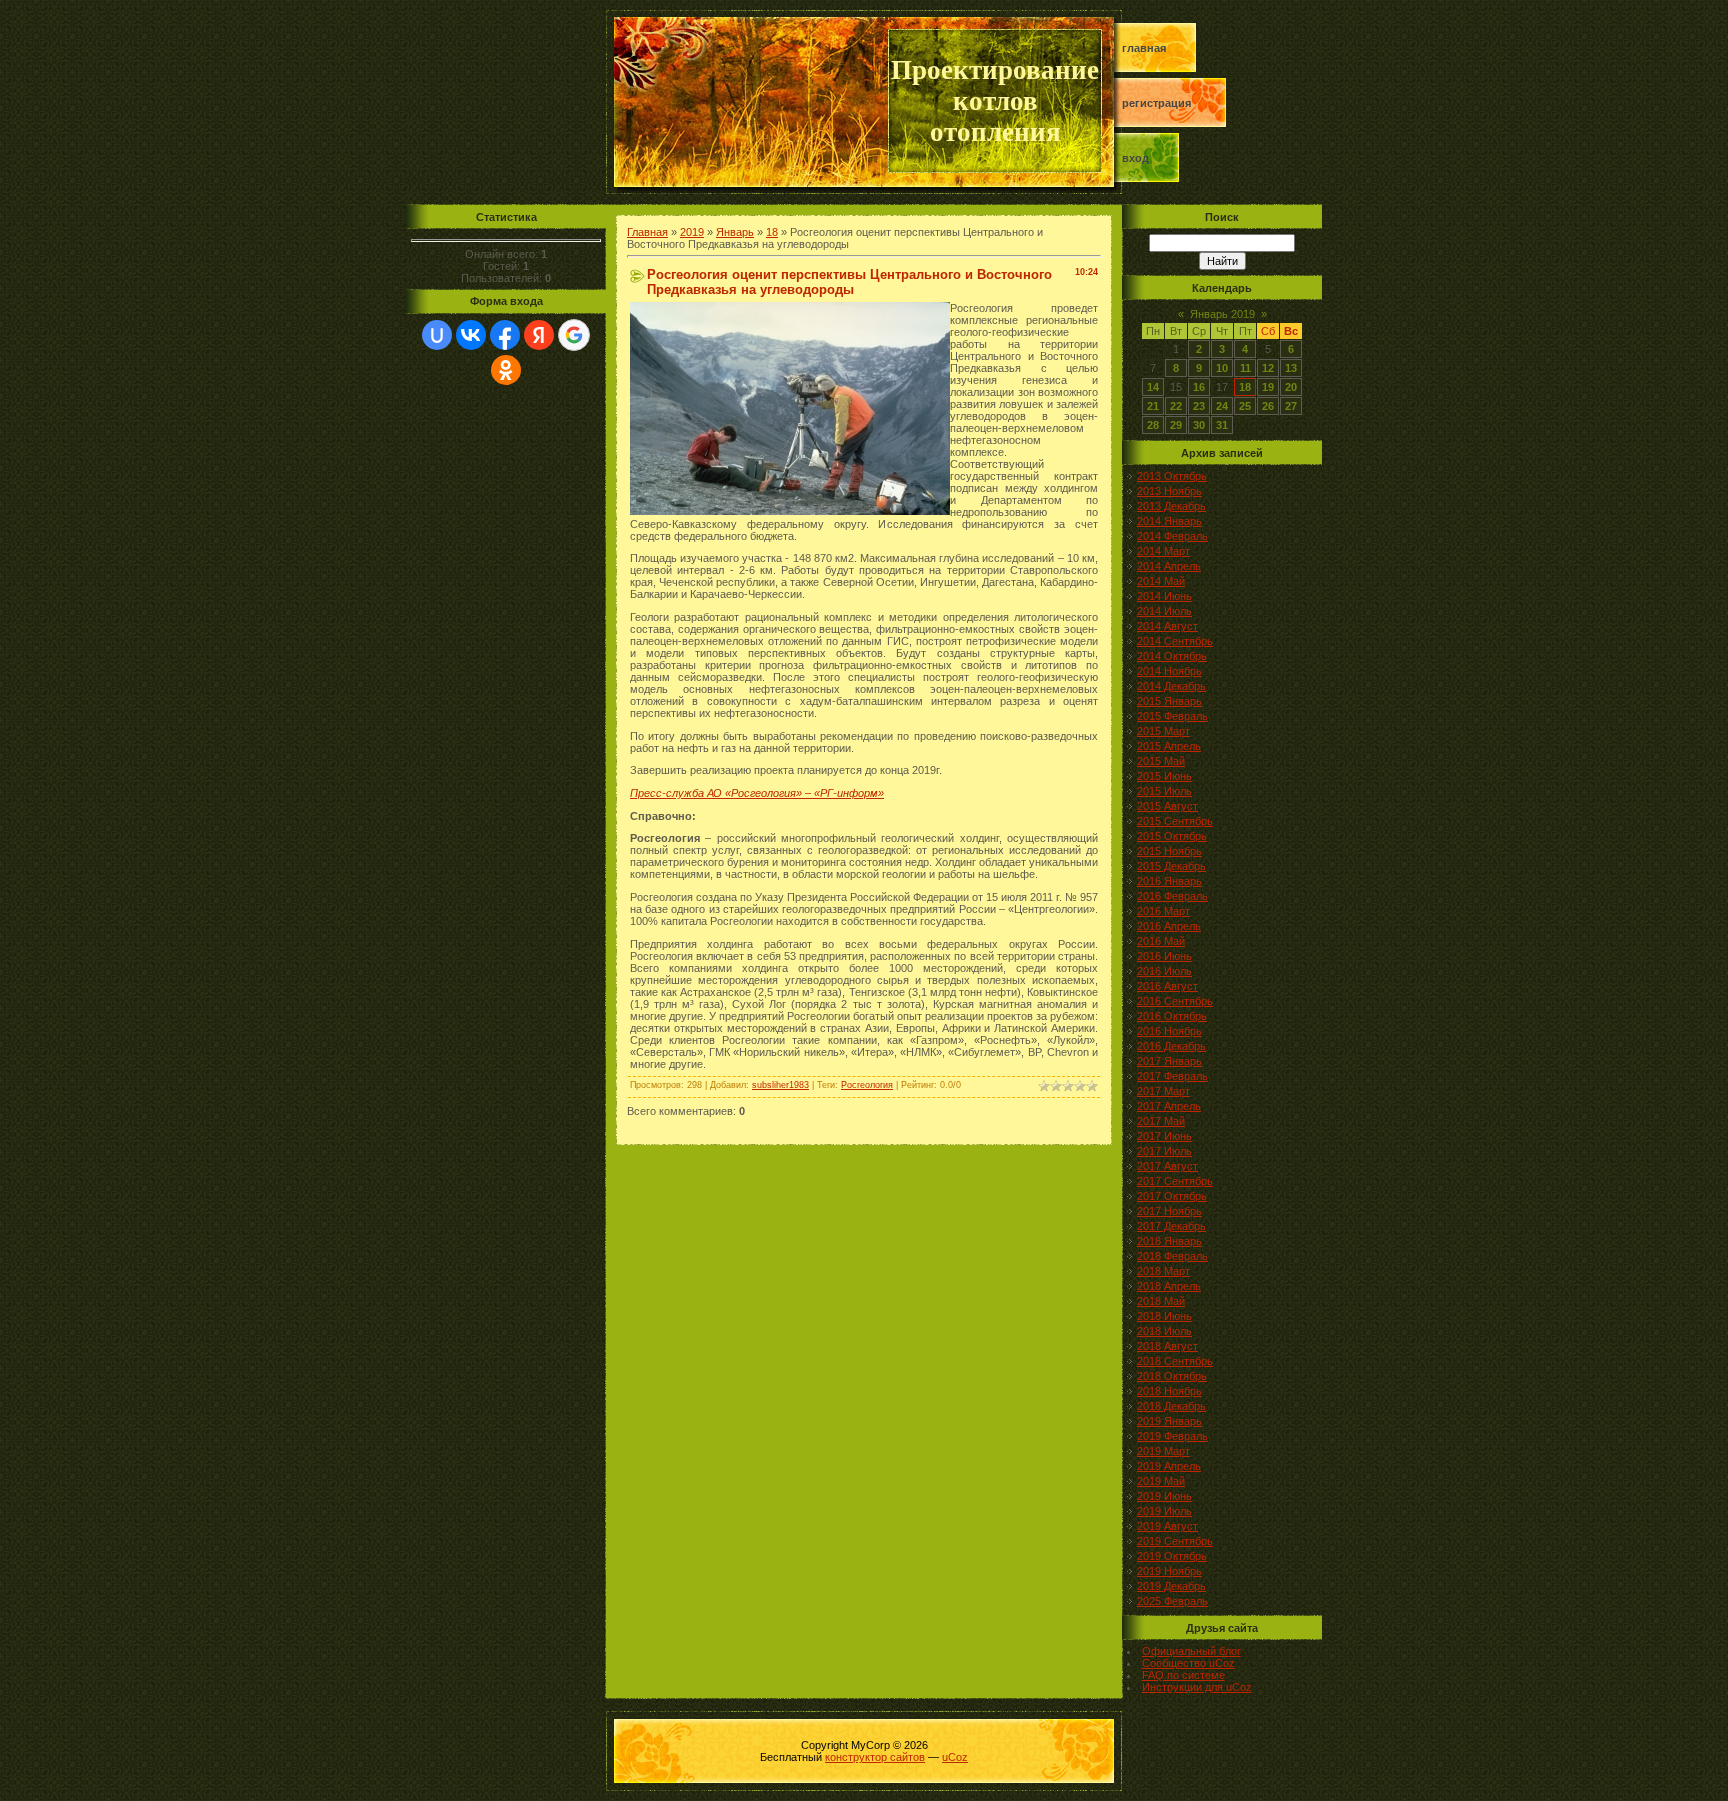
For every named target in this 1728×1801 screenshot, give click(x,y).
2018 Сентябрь (1175, 1361)
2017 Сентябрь (1175, 1181)
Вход (1135, 158)
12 (1268, 368)
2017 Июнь (1164, 1136)
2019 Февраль (1172, 1436)
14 (1153, 387)
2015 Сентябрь (1175, 821)
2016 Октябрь (1172, 1016)
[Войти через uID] (437, 335)
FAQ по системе (1183, 1675)
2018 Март (1163, 1271)
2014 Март (1163, 551)
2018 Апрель (1169, 1286)
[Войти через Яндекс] (539, 335)
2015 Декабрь (1171, 866)
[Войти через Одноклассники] (506, 370)
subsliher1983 (780, 1085)
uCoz (955, 1757)
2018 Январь (1169, 1241)
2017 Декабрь (1171, 1226)
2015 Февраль (1172, 716)
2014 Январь (1169, 521)
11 (1245, 368)
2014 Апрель (1169, 566)
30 (1199, 425)
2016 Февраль (1172, 896)
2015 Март (1163, 731)
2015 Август (1167, 806)
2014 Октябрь (1172, 656)
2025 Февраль (1172, 1601)
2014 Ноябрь (1169, 671)
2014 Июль (1164, 611)
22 (1176, 406)
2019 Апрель (1169, 1466)
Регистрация (1156, 103)
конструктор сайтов (875, 1757)
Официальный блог (1191, 1651)
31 (1222, 425)
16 (1199, 387)
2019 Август (1167, 1526)
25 (1245, 406)
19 (1268, 387)
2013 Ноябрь (1169, 491)
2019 (692, 232)
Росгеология (867, 1085)
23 (1199, 406)
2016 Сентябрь (1175, 1001)
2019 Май (1161, 1481)
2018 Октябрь (1172, 1376)
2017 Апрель (1169, 1106)
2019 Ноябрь (1169, 1571)
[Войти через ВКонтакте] (471, 335)
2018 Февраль (1172, 1256)
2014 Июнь (1164, 596)
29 (1176, 425)
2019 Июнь (1164, 1496)
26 (1268, 406)
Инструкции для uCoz (1197, 1687)
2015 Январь (1169, 701)
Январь (735, 232)
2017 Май (1161, 1121)
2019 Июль (1164, 1511)
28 (1153, 425)
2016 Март (1163, 911)
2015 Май (1161, 761)
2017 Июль (1164, 1151)
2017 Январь (1169, 1061)
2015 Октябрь (1172, 836)
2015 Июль (1164, 791)
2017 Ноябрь (1169, 1211)
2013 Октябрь (1172, 476)
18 (772, 232)
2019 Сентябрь (1175, 1541)
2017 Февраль (1172, 1076)
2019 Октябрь (1172, 1556)
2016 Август (1167, 986)
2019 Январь (1169, 1421)
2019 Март (1163, 1451)
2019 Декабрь (1171, 1586)
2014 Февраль (1172, 536)
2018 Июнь (1164, 1316)
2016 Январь (1169, 881)
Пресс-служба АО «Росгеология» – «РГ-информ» (757, 793)
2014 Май (1161, 581)
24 (1222, 406)
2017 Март (1163, 1091)
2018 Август (1167, 1346)
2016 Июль (1164, 971)
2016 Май (1161, 941)
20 (1291, 387)
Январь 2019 (1222, 314)
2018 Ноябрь (1169, 1391)
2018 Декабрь (1171, 1406)
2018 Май (1161, 1301)
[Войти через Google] (574, 335)
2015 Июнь (1164, 776)
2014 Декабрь (1171, 686)
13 (1291, 368)
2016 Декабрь (1171, 1046)
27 (1291, 406)
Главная (1144, 48)
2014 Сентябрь (1175, 641)
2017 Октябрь (1172, 1196)
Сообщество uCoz (1188, 1663)
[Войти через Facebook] (505, 335)
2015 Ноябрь (1169, 851)
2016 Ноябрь (1169, 1031)
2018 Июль (1164, 1331)
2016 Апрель (1169, 926)
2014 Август (1167, 626)
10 (1222, 368)
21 (1153, 406)
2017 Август (1167, 1166)
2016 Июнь (1164, 956)
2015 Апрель (1169, 746)
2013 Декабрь (1171, 506)
